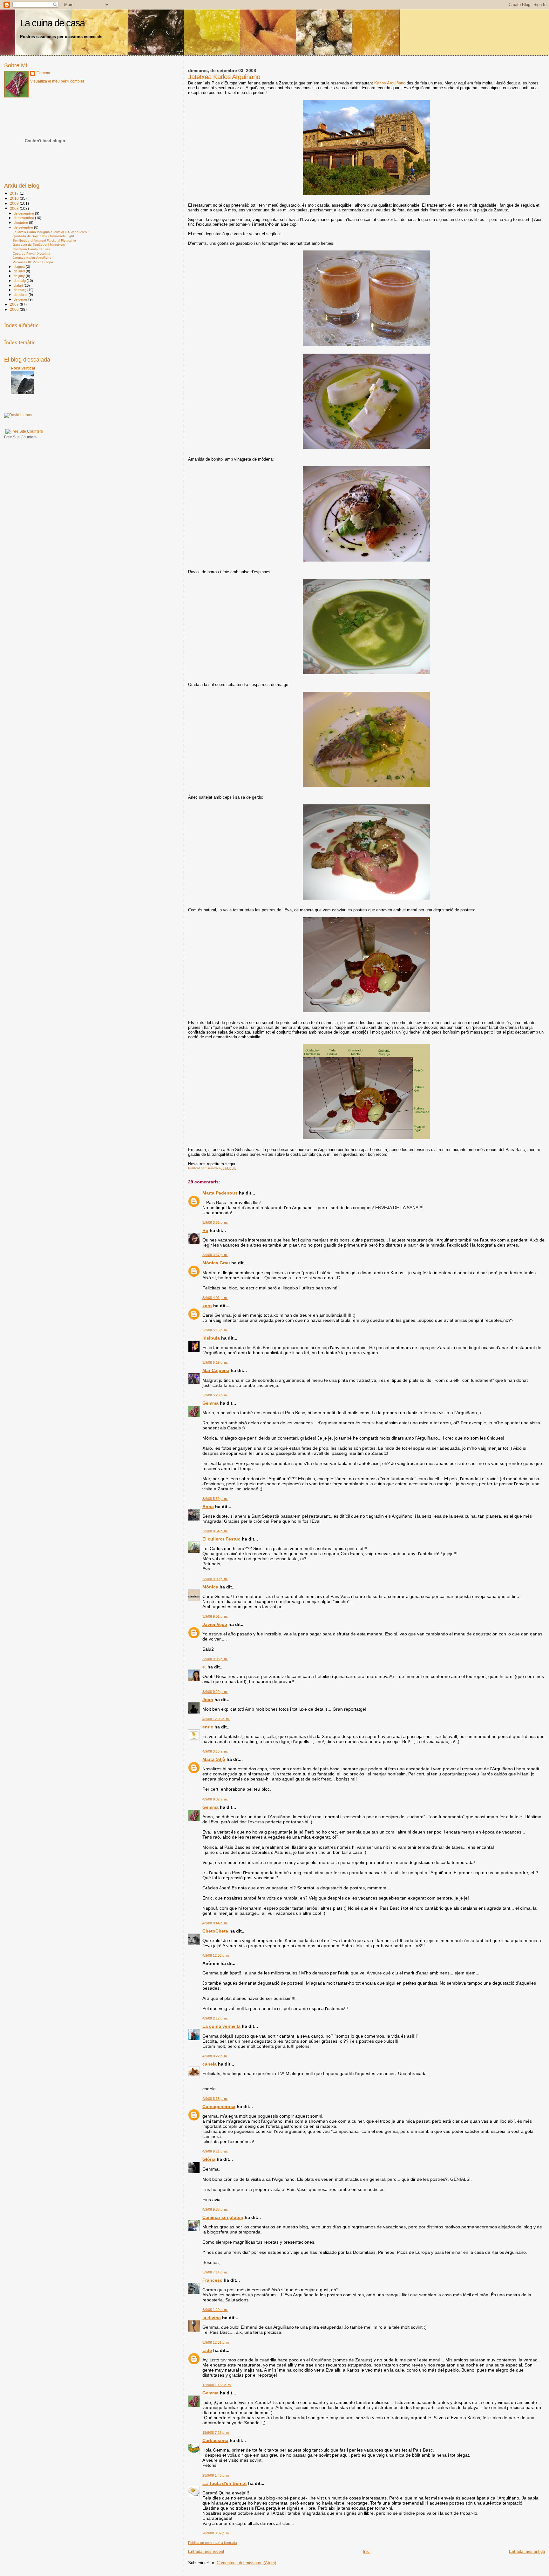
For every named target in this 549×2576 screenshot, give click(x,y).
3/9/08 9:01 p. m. (215, 1616)
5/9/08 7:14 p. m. (215, 2272)
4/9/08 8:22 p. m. (215, 2056)
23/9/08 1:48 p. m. (216, 2475)
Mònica (210, 1587)
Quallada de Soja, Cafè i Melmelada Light (43, 236)
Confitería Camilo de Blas (31, 249)
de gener (21, 299)
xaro (207, 1306)
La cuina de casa (52, 23)
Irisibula (211, 1338)
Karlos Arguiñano (390, 83)
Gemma (210, 1403)
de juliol (20, 271)
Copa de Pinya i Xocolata (31, 253)
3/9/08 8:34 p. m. (215, 1531)
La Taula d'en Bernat (225, 2483)
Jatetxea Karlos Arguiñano (32, 258)
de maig (20, 281)
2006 (15, 309)
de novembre (24, 218)
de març (20, 290)
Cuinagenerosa (219, 2107)
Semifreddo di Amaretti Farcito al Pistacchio (44, 240)
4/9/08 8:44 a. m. (215, 1923)
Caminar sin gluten (223, 2217)
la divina (212, 2318)
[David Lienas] (18, 415)
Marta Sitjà (214, 1759)
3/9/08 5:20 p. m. (215, 1395)
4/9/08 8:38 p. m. (215, 2099)
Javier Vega (215, 1624)
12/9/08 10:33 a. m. (217, 2385)
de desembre (24, 213)
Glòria (209, 2159)
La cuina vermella (221, 2026)
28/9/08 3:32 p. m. (216, 2533)
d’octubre (21, 223)
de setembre (24, 227)
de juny (20, 276)
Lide (207, 2350)
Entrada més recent (206, 2551)
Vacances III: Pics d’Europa (33, 262)
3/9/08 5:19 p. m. (215, 1362)
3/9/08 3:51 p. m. (215, 1222)
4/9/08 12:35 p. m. (216, 1955)
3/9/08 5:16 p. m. (215, 1330)
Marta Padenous (220, 1193)
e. (204, 1667)
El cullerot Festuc (221, 1539)
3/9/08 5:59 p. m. (215, 1499)
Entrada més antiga (527, 2551)
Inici (367, 2551)
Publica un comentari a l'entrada (213, 2543)
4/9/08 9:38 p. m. (215, 2209)
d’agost (20, 267)
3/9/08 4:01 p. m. (215, 1298)
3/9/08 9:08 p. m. (215, 1659)
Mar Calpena (216, 1370)
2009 (15, 203)
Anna (208, 1507)
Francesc (212, 2280)
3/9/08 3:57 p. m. (215, 1255)
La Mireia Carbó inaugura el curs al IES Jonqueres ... (52, 232)
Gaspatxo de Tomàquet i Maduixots (39, 245)
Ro (205, 1230)
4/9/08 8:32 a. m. (215, 1799)
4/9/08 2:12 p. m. (215, 2018)
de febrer (21, 295)
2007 (15, 304)
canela (210, 2064)
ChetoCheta (215, 1931)
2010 (15, 198)
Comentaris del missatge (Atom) (246, 2563)
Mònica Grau (216, 1263)
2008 (15, 208)
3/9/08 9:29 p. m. (215, 1692)
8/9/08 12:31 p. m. (216, 2342)
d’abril (19, 285)
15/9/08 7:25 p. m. (216, 2433)
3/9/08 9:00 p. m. (215, 1579)
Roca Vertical (23, 368)
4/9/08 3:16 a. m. (215, 1751)
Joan (208, 1700)
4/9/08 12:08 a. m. (216, 1719)
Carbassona (215, 2440)
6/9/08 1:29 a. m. (215, 2310)
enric (208, 1727)
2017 (15, 193)
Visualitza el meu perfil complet (57, 81)
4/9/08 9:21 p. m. (215, 2151)
